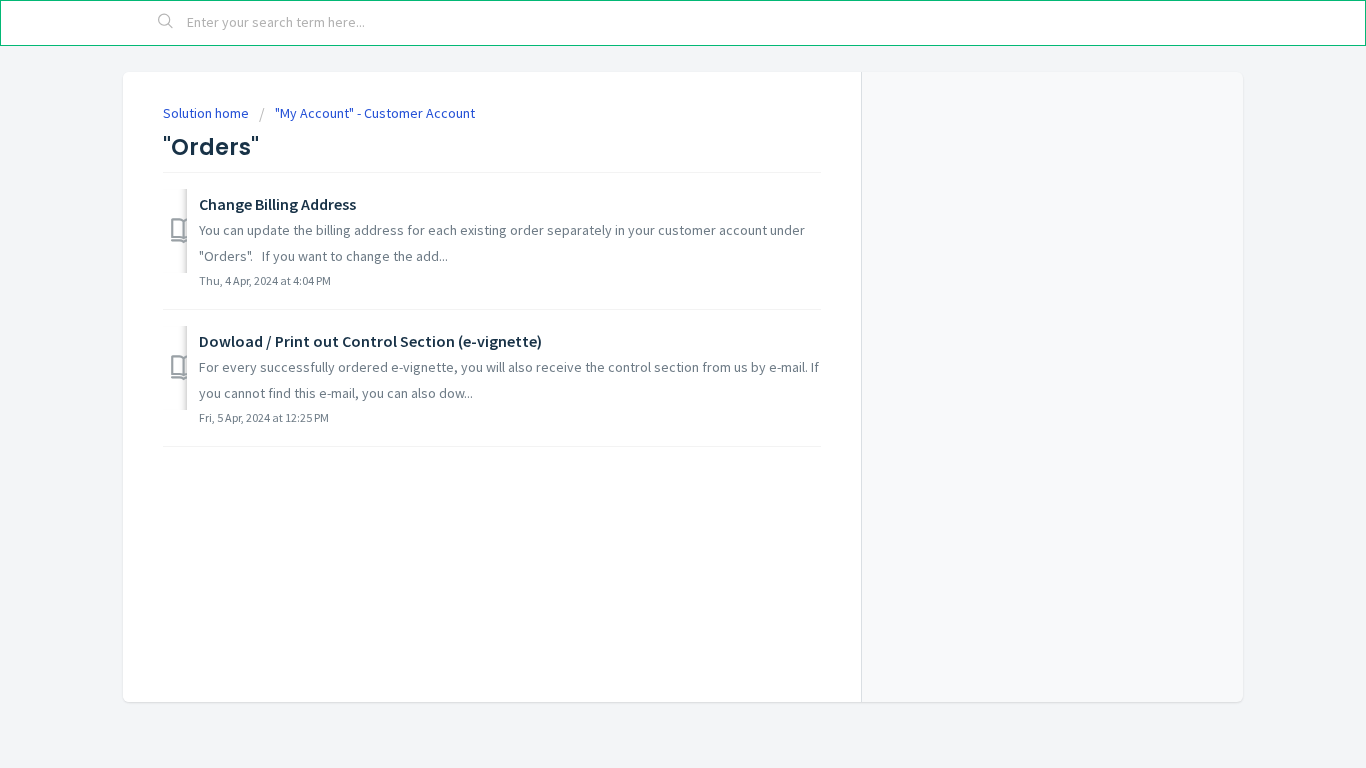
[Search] (166, 23)
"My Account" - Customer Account (375, 113)
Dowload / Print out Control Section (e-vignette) (370, 341)
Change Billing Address (277, 204)
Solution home (207, 113)
